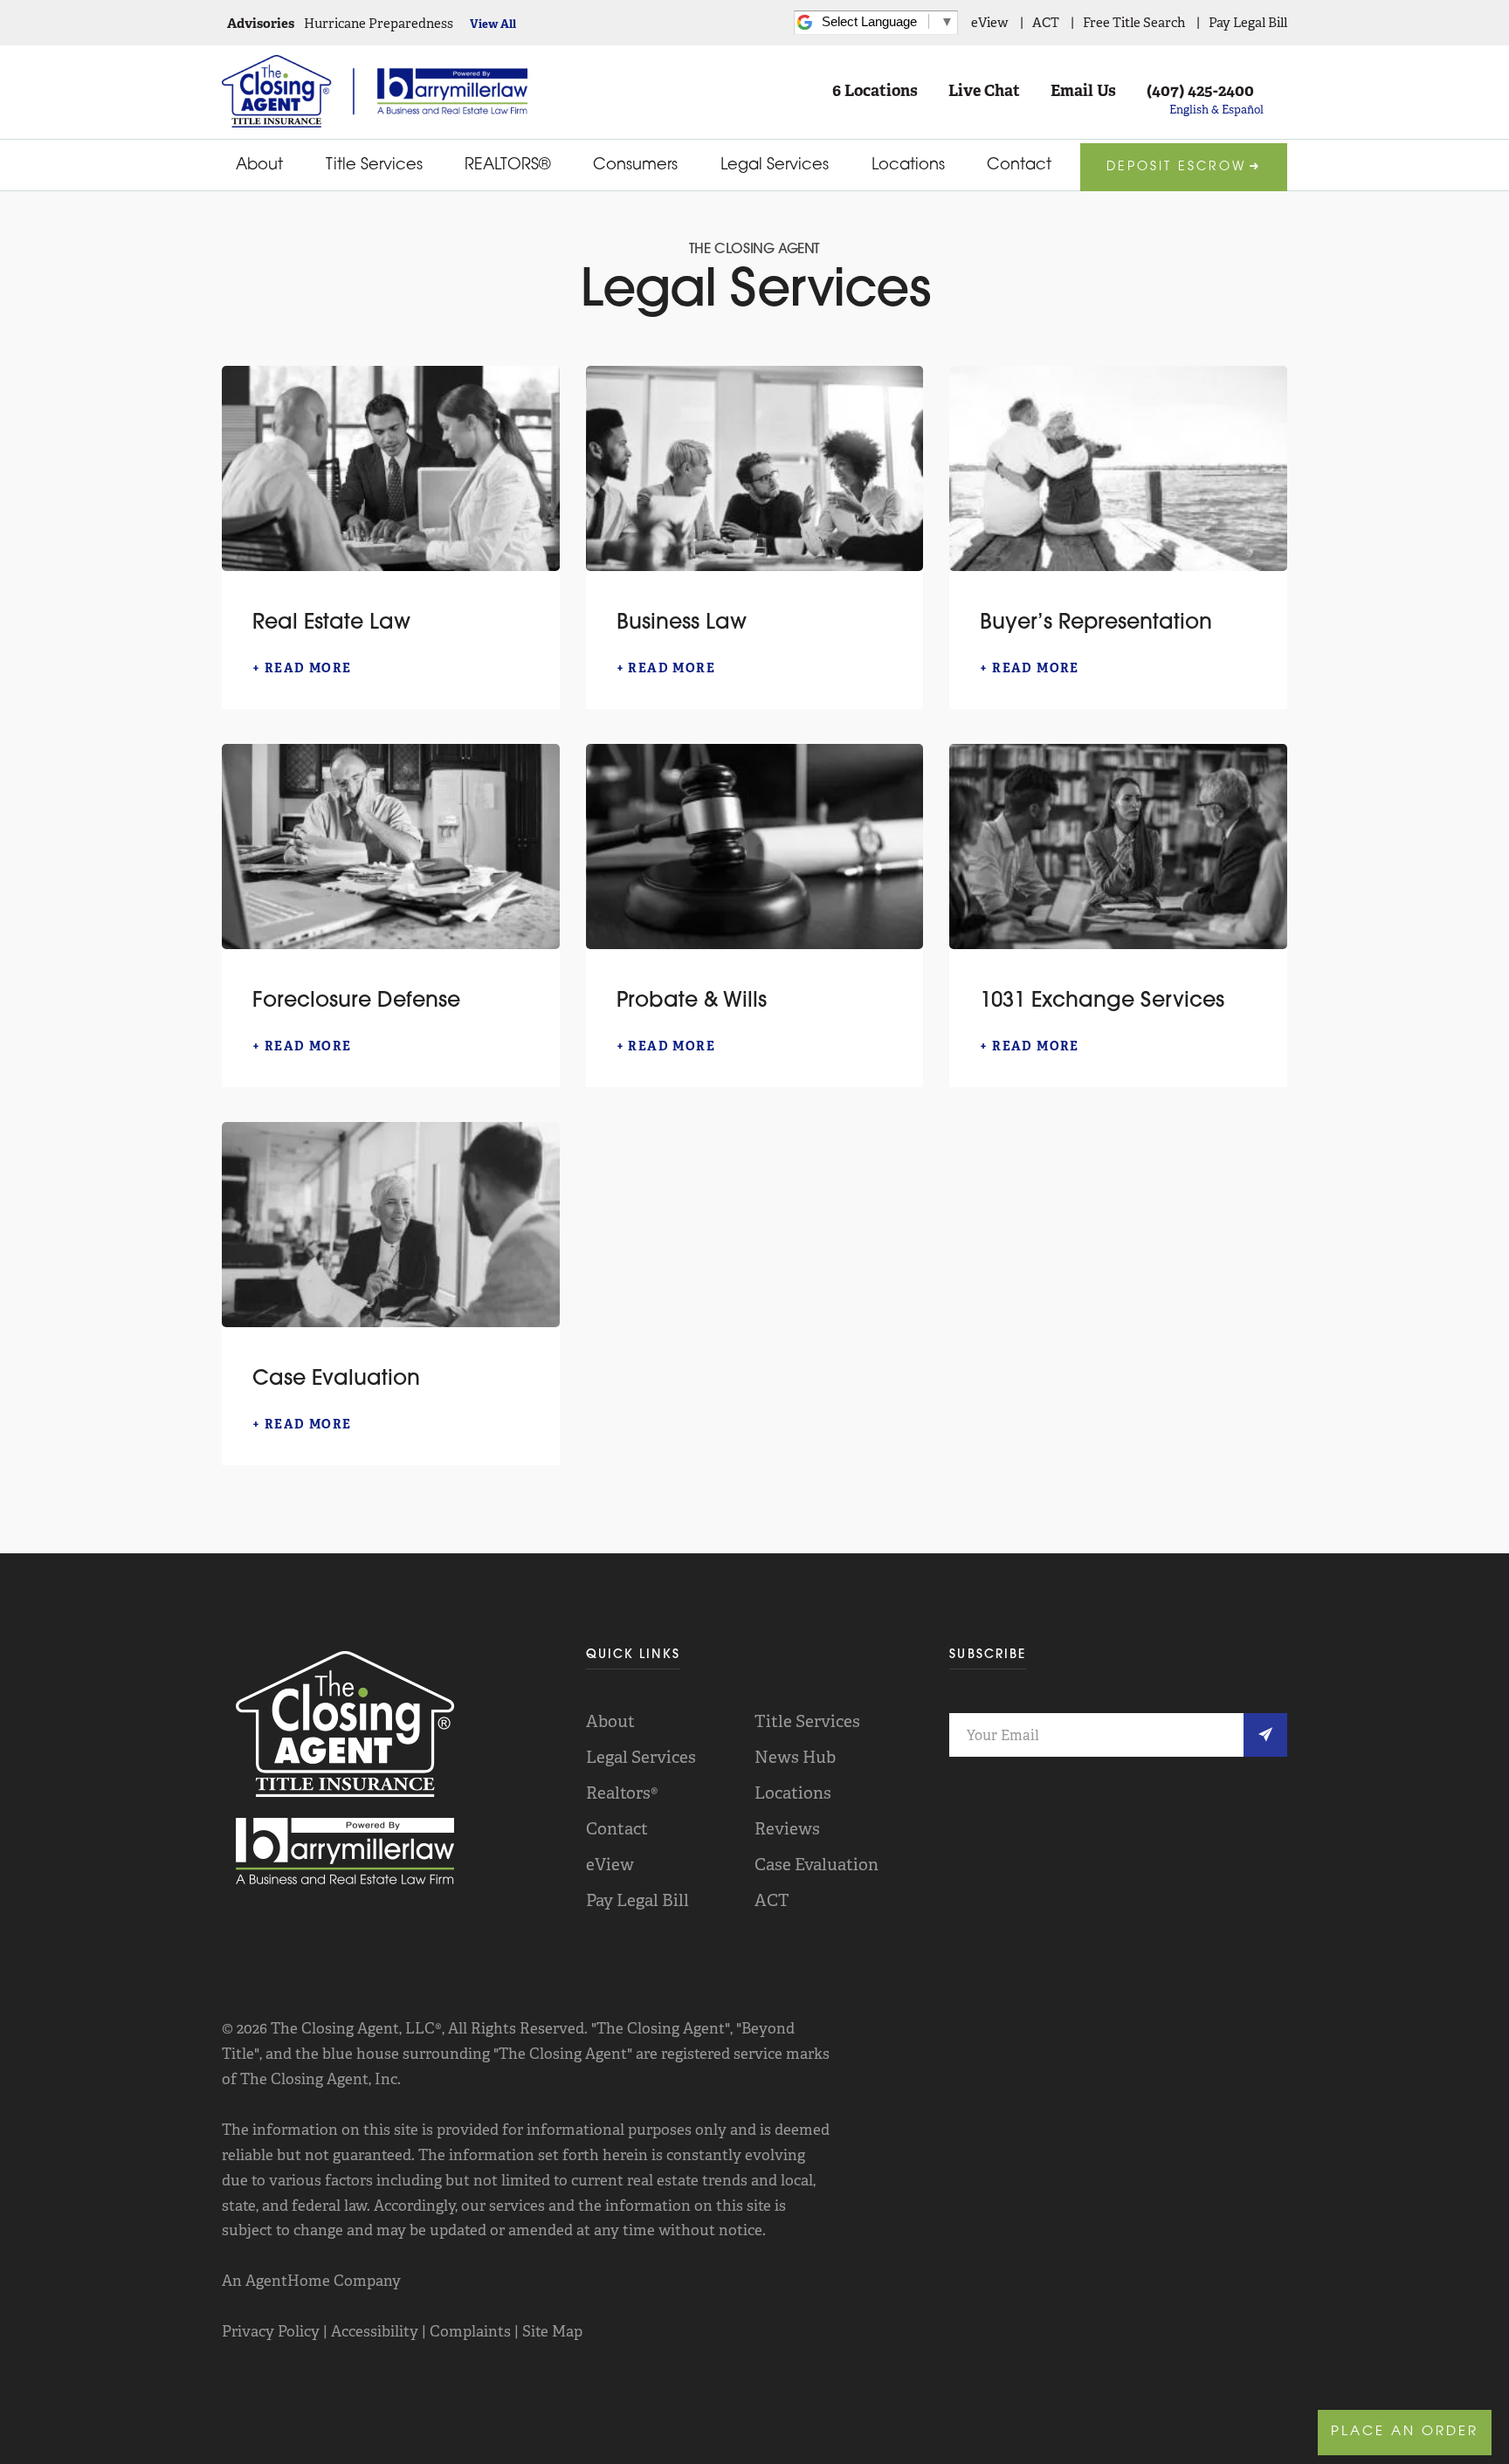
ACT (1046, 23)
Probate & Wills (692, 1001)
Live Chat (984, 91)
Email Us (1083, 91)
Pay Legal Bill (1248, 23)
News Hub (795, 1757)
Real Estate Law (331, 623)
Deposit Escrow (1176, 167)
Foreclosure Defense (356, 1001)
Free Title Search (1134, 23)
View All (493, 24)
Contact (1019, 166)
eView (990, 23)
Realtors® (622, 1793)
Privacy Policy (271, 2331)
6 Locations (875, 91)
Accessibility (375, 2331)
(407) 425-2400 (1200, 91)
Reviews (787, 1829)
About (259, 166)
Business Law (682, 623)
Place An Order (1405, 2432)
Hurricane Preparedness (379, 24)
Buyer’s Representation (1096, 623)
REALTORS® (507, 166)
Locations (908, 166)
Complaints (470, 2331)
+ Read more (302, 668)
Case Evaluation (336, 1380)
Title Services (374, 166)
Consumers (635, 166)
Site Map (552, 2331)
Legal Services (775, 166)
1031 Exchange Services (1102, 1001)
